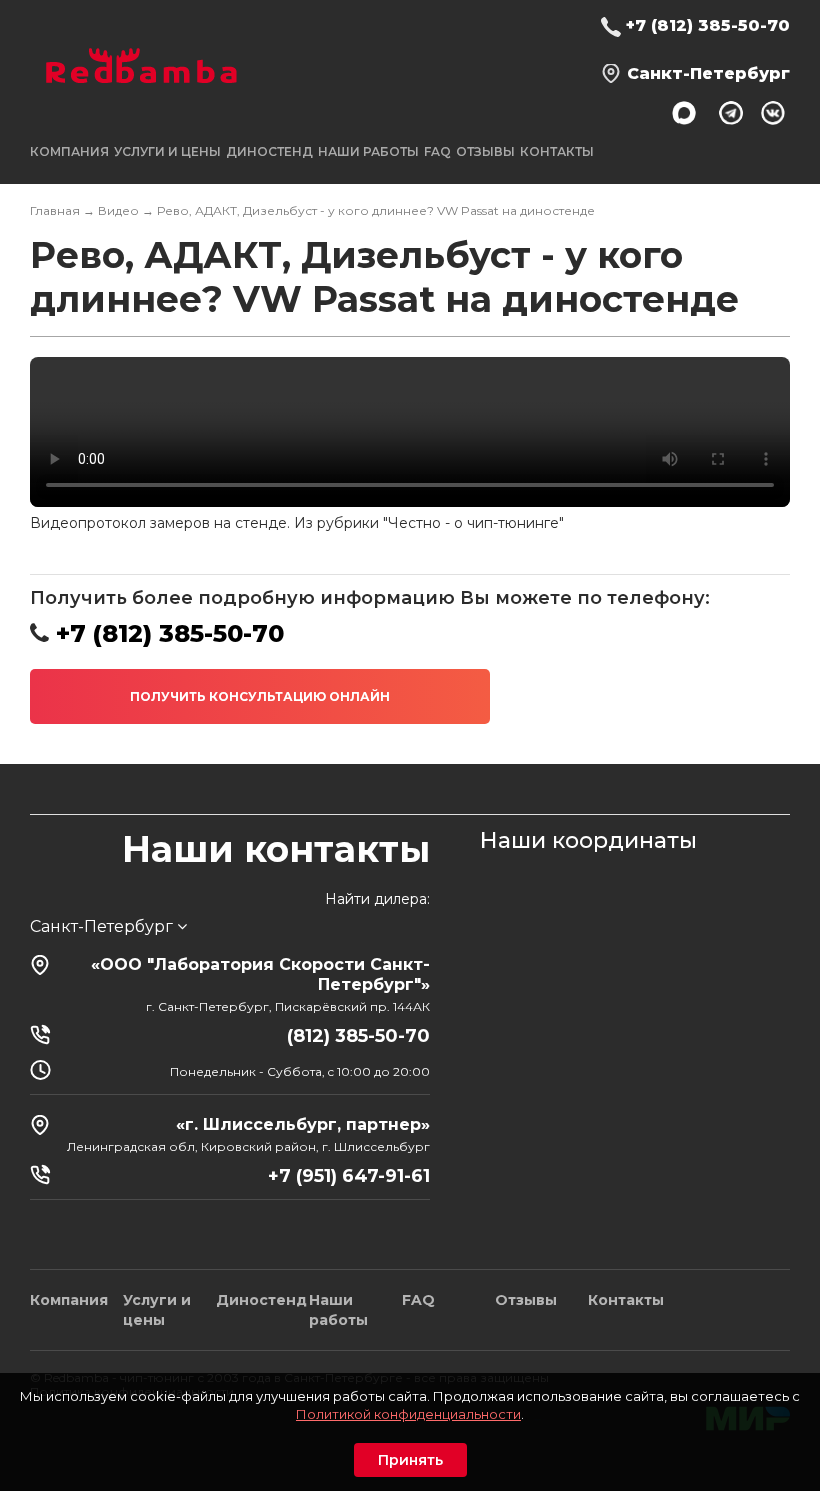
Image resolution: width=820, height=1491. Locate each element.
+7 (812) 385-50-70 (708, 25)
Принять (410, 1460)
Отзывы (485, 151)
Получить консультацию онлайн (260, 696)
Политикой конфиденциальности (408, 1414)
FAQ (437, 151)
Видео (118, 210)
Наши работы (368, 151)
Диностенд (269, 151)
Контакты (557, 151)
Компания (69, 1300)
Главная (55, 210)
